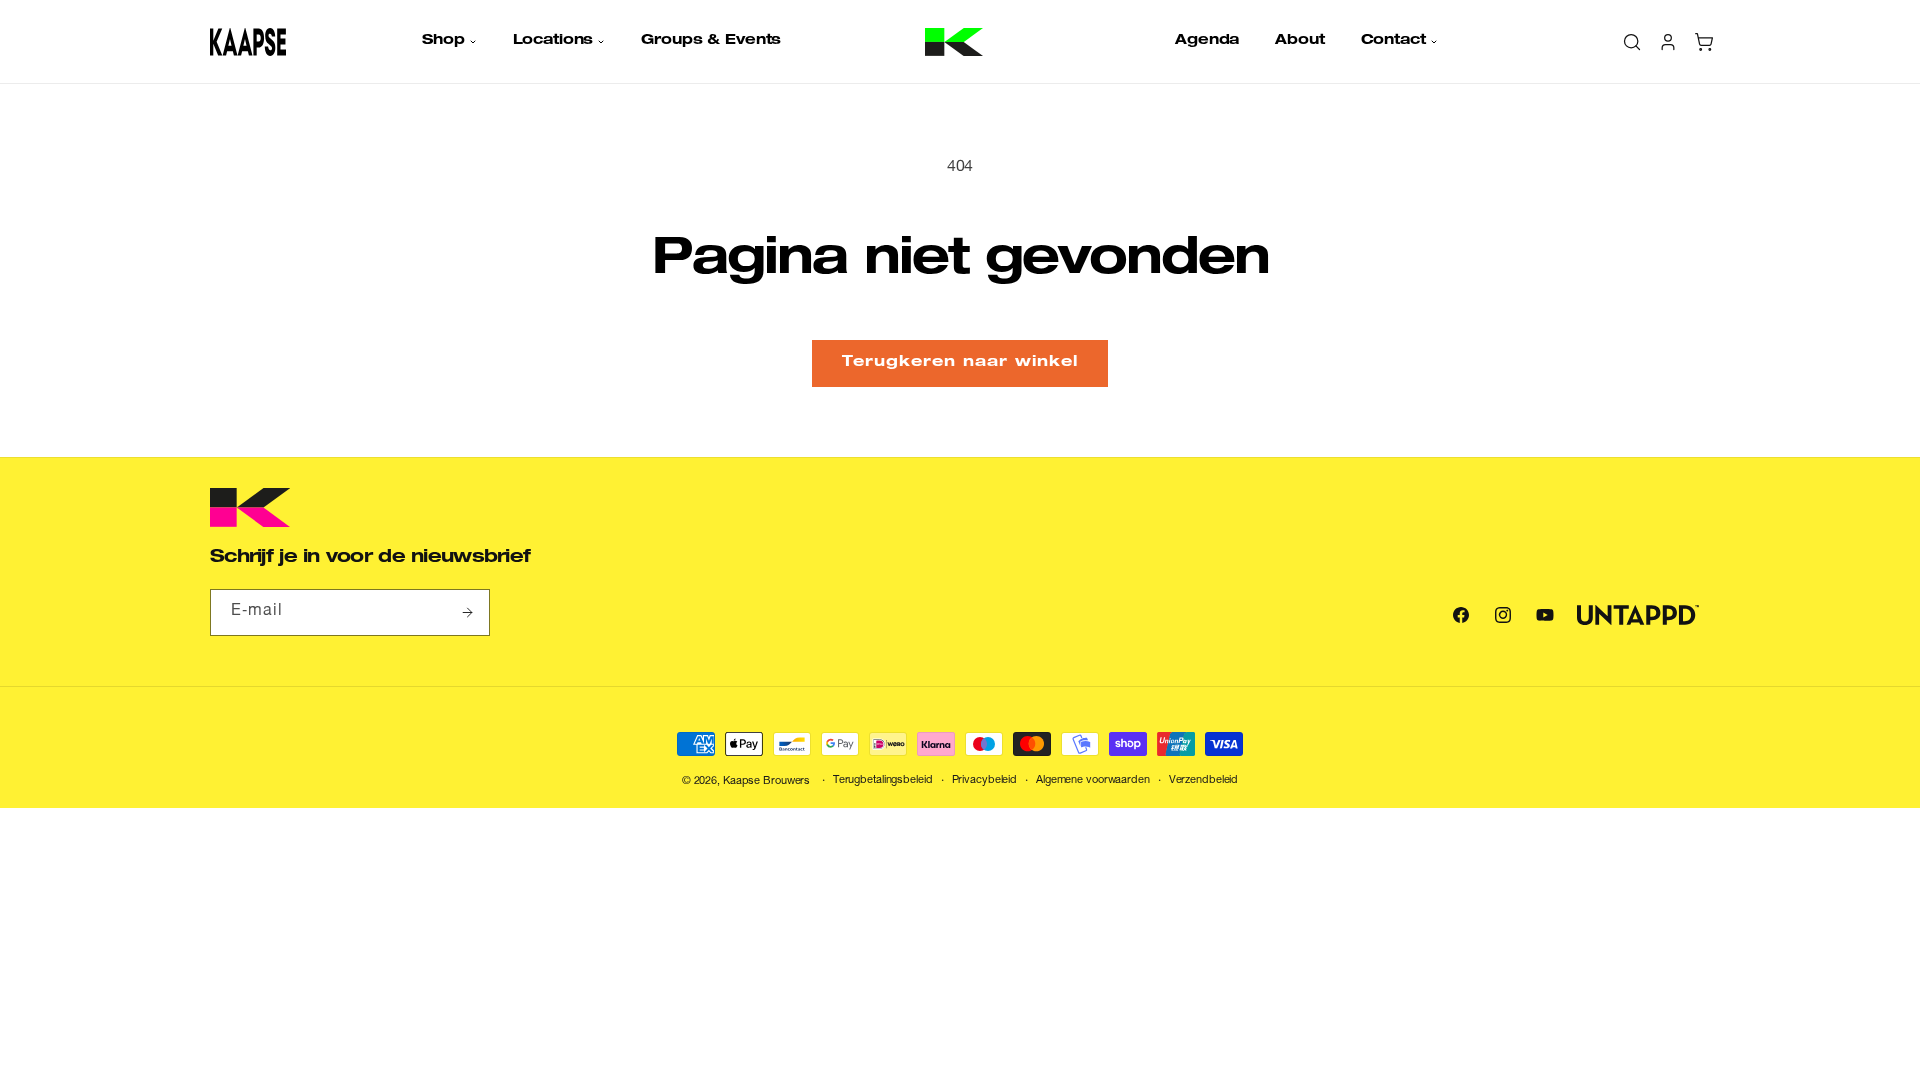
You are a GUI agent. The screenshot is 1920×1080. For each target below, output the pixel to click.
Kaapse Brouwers (766, 781)
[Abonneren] (467, 612)
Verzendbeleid (1204, 780)
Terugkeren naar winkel (960, 362)
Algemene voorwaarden (1093, 780)
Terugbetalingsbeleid (883, 780)
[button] (449, 41)
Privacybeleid (985, 780)
